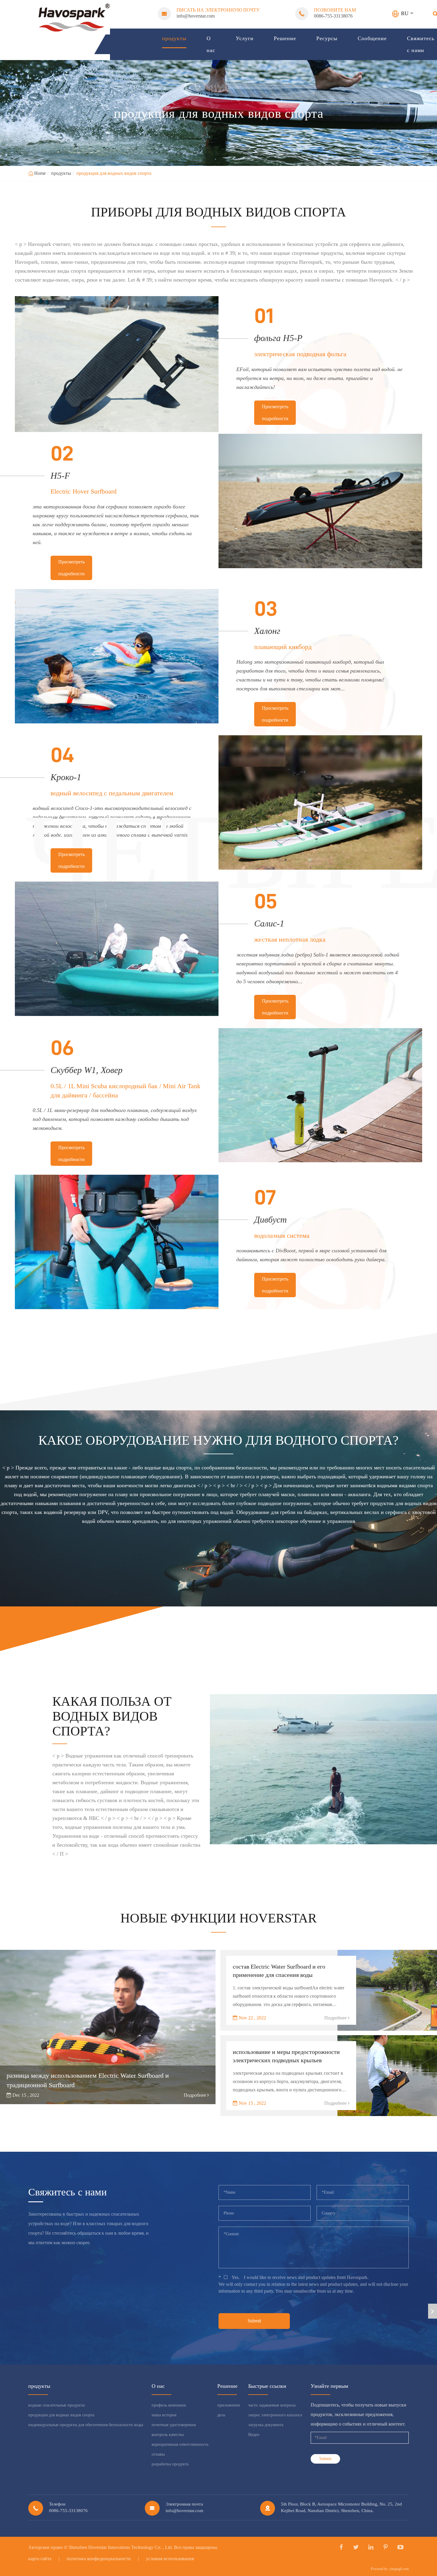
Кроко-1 (66, 777)
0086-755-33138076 (333, 16)
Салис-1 (269, 923)
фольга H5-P (278, 338)
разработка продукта (170, 2464)
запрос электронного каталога (275, 2415)
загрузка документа (266, 2425)
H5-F (60, 476)
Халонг (267, 631)
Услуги (245, 38)
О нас (211, 44)
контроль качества (168, 2435)
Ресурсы (327, 38)
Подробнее (195, 2095)
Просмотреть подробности (275, 413)
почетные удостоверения (174, 2425)
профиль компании (169, 2405)
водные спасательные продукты (56, 2405)
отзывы (158, 2454)
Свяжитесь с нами (421, 44)
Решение (285, 38)
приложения (228, 2405)
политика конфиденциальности (99, 2559)
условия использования (170, 2559)
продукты (174, 38)
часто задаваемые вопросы (272, 2405)
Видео (254, 2435)
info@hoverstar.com (196, 16)
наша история (164, 2415)
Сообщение (372, 38)
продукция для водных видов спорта (114, 173)
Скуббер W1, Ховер (87, 1070)
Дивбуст (271, 1219)
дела (221, 2415)
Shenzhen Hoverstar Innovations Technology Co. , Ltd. (121, 2547)
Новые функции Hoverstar (218, 1918)
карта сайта (40, 2559)
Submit (254, 2321)
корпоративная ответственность (180, 2444)
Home (40, 173)
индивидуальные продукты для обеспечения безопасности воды (86, 2425)
